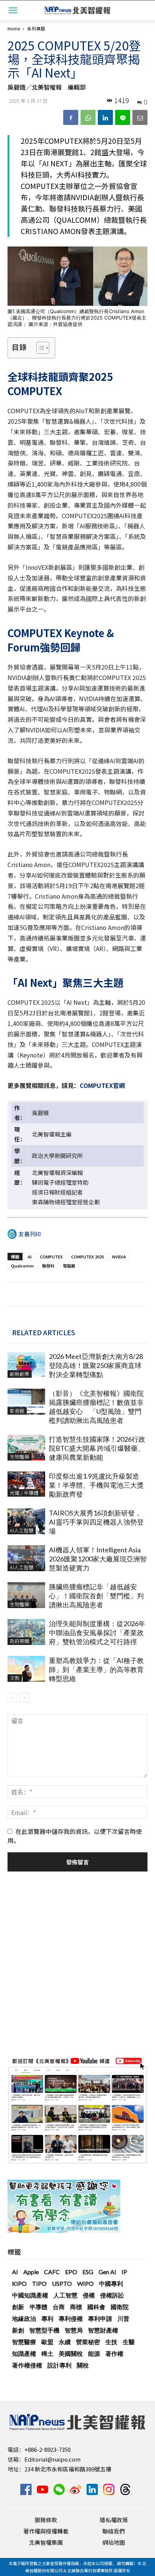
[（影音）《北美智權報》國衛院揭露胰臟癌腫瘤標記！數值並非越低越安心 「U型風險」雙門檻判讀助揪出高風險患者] (26, 1402)
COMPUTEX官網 (102, 1085)
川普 (123, 2318)
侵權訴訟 (112, 2295)
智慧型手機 (44, 2330)
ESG (88, 2272)
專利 (47, 2318)
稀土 (47, 2353)
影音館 (17, 1411)
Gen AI (107, 2272)
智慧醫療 (24, 2342)
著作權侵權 (27, 2365)
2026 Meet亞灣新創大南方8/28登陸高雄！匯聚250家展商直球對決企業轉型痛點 (96, 1365)
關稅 (83, 2365)
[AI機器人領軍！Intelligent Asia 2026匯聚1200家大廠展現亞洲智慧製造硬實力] (26, 1558)
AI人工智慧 (22, 1530)
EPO (71, 2272)
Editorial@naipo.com (52, 2459)
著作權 (114, 2353)
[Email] (140, 117)
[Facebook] (71, 117)
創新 (18, 2307)
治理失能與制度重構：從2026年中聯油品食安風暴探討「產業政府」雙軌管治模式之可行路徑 (97, 1633)
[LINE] (123, 117)
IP (124, 2272)
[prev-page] (12, 1697)
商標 (76, 2307)
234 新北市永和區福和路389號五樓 (68, 2469)
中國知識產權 (30, 2295)
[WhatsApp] (88, 117)
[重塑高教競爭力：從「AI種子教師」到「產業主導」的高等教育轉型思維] (26, 1669)
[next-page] (24, 1697)
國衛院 (120, 2307)
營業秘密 (88, 2342)
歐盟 (47, 2342)
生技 (111, 2342)
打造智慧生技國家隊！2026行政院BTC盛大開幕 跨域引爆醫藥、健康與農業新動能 (97, 1448)
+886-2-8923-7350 (48, 2449)
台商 (59, 2307)
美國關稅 (71, 2353)
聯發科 (48, 1266)
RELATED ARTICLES (44, 1332)
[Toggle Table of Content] (39, 348)
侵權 (89, 2295)
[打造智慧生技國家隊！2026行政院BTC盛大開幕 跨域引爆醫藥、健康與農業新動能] (26, 1448)
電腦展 (69, 1266)
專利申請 (100, 2318)
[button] (13, 10)
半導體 (38, 2307)
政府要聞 (20, 1641)
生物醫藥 (20, 1457)
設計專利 (59, 2365)
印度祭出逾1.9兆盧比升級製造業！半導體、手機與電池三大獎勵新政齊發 (96, 1485)
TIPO (39, 2283)
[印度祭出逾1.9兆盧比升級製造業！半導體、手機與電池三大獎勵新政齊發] (26, 1484)
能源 (94, 2353)
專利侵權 (71, 2318)
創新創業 (20, 1374)
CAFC (52, 2272)
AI (30, 1257)
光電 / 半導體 (24, 1493)
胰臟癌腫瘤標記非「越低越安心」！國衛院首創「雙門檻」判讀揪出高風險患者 (96, 1596)
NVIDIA (119, 1257)
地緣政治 (24, 2318)
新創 (18, 2330)
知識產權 (24, 2353)
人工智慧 (65, 2295)
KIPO (19, 2283)
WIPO (85, 2283)
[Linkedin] (105, 117)
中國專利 (111, 2283)
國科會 (96, 2307)
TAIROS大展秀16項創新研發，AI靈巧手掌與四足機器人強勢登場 (96, 1522)
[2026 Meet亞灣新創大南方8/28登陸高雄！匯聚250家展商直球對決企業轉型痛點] (26, 1365)
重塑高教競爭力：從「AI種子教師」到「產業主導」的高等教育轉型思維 (96, 1669)
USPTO (62, 2283)
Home (14, 28)
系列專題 (36, 28)
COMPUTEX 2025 (87, 1257)
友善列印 (30, 1234)
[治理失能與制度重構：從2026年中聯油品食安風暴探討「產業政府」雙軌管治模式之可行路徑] (26, 1632)
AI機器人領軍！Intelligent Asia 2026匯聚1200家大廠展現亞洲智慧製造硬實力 (98, 1559)
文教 (15, 1678)
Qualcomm (22, 1266)
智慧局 (74, 2330)
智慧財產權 (103, 2330)
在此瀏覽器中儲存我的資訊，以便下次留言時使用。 (75, 1836)
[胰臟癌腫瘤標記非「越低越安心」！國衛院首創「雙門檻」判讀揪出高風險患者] (26, 1595)
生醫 (129, 2342)
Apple (31, 2272)
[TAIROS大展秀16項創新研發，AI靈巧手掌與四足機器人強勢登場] (26, 1521)
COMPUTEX (51, 1257)
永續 (65, 2342)
